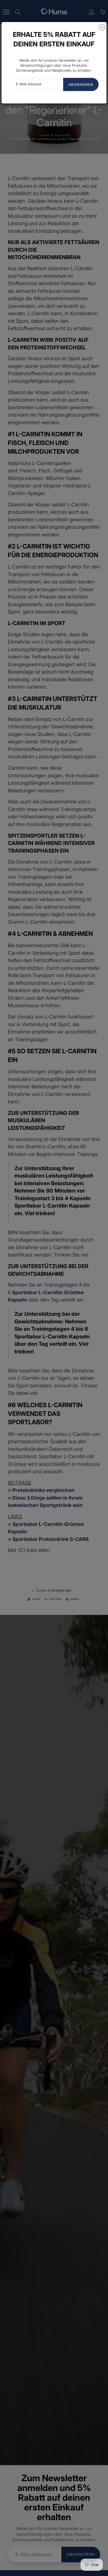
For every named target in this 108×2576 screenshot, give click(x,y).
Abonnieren (81, 85)
